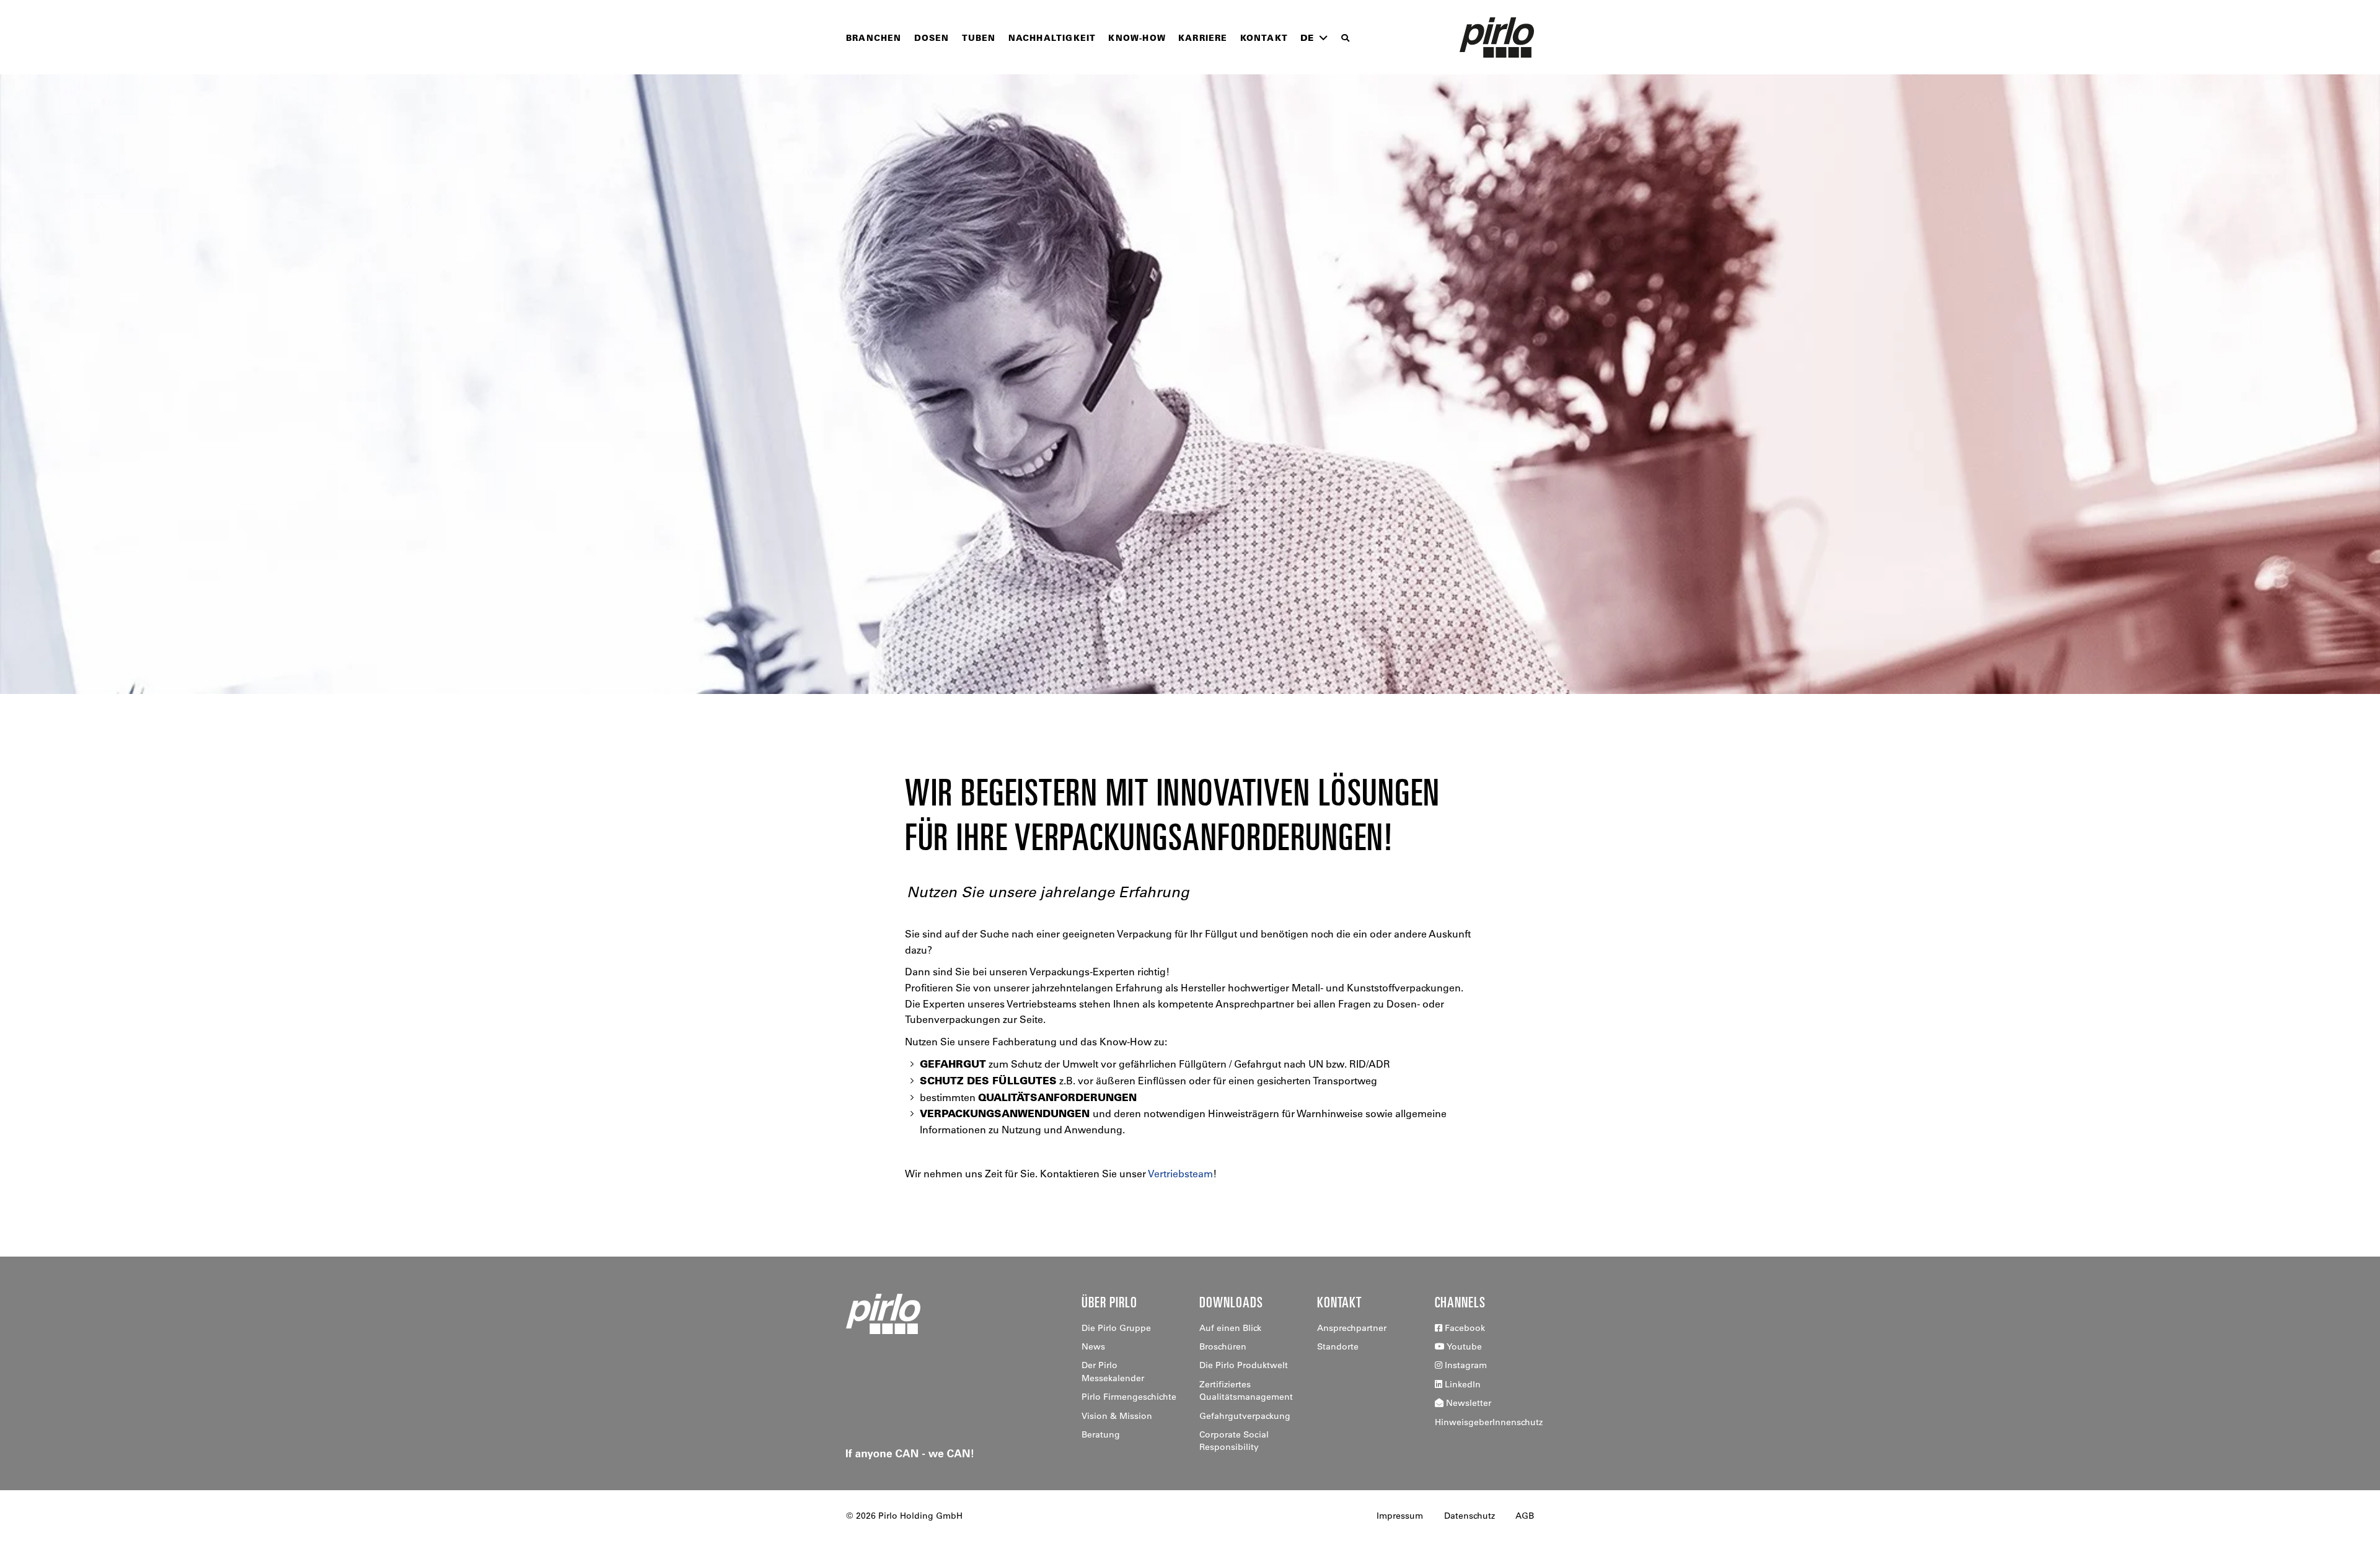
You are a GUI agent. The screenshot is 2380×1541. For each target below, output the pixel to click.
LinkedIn (1461, 1384)
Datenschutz (1470, 1516)
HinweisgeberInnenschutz (1489, 1422)
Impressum (1400, 1516)
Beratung (1101, 1434)
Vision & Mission (1117, 1416)
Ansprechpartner (1352, 1328)
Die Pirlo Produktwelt (1244, 1365)
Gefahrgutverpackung (1245, 1416)
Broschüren (1223, 1346)
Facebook (1464, 1328)
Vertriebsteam (1180, 1174)
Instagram (1465, 1365)
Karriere (1203, 37)
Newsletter (1467, 1403)
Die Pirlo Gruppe (1116, 1328)
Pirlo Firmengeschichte (1129, 1397)
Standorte (1338, 1346)
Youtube (1463, 1346)
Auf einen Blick (1230, 1328)
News (1093, 1346)
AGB (1525, 1516)
